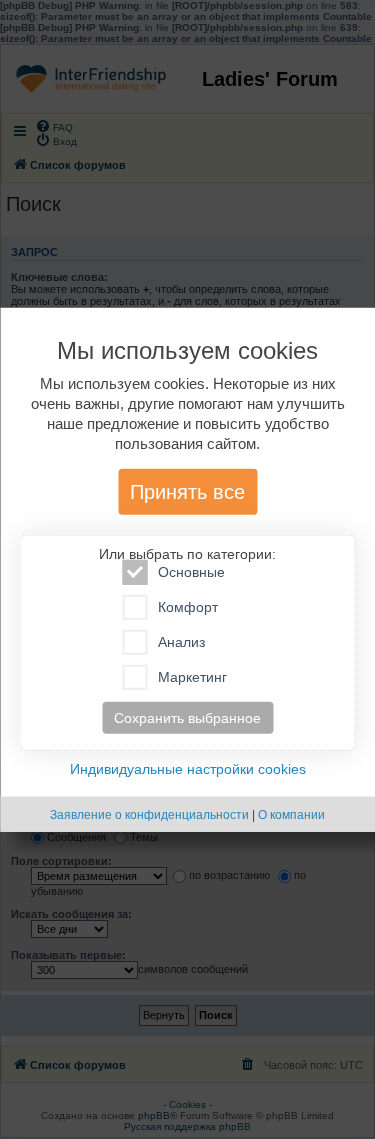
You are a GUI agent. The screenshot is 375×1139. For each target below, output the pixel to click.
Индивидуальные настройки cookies (188, 769)
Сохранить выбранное (187, 718)
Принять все (187, 492)
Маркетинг (192, 677)
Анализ (181, 642)
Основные (191, 572)
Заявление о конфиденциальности (149, 815)
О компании (291, 815)
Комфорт (188, 607)
